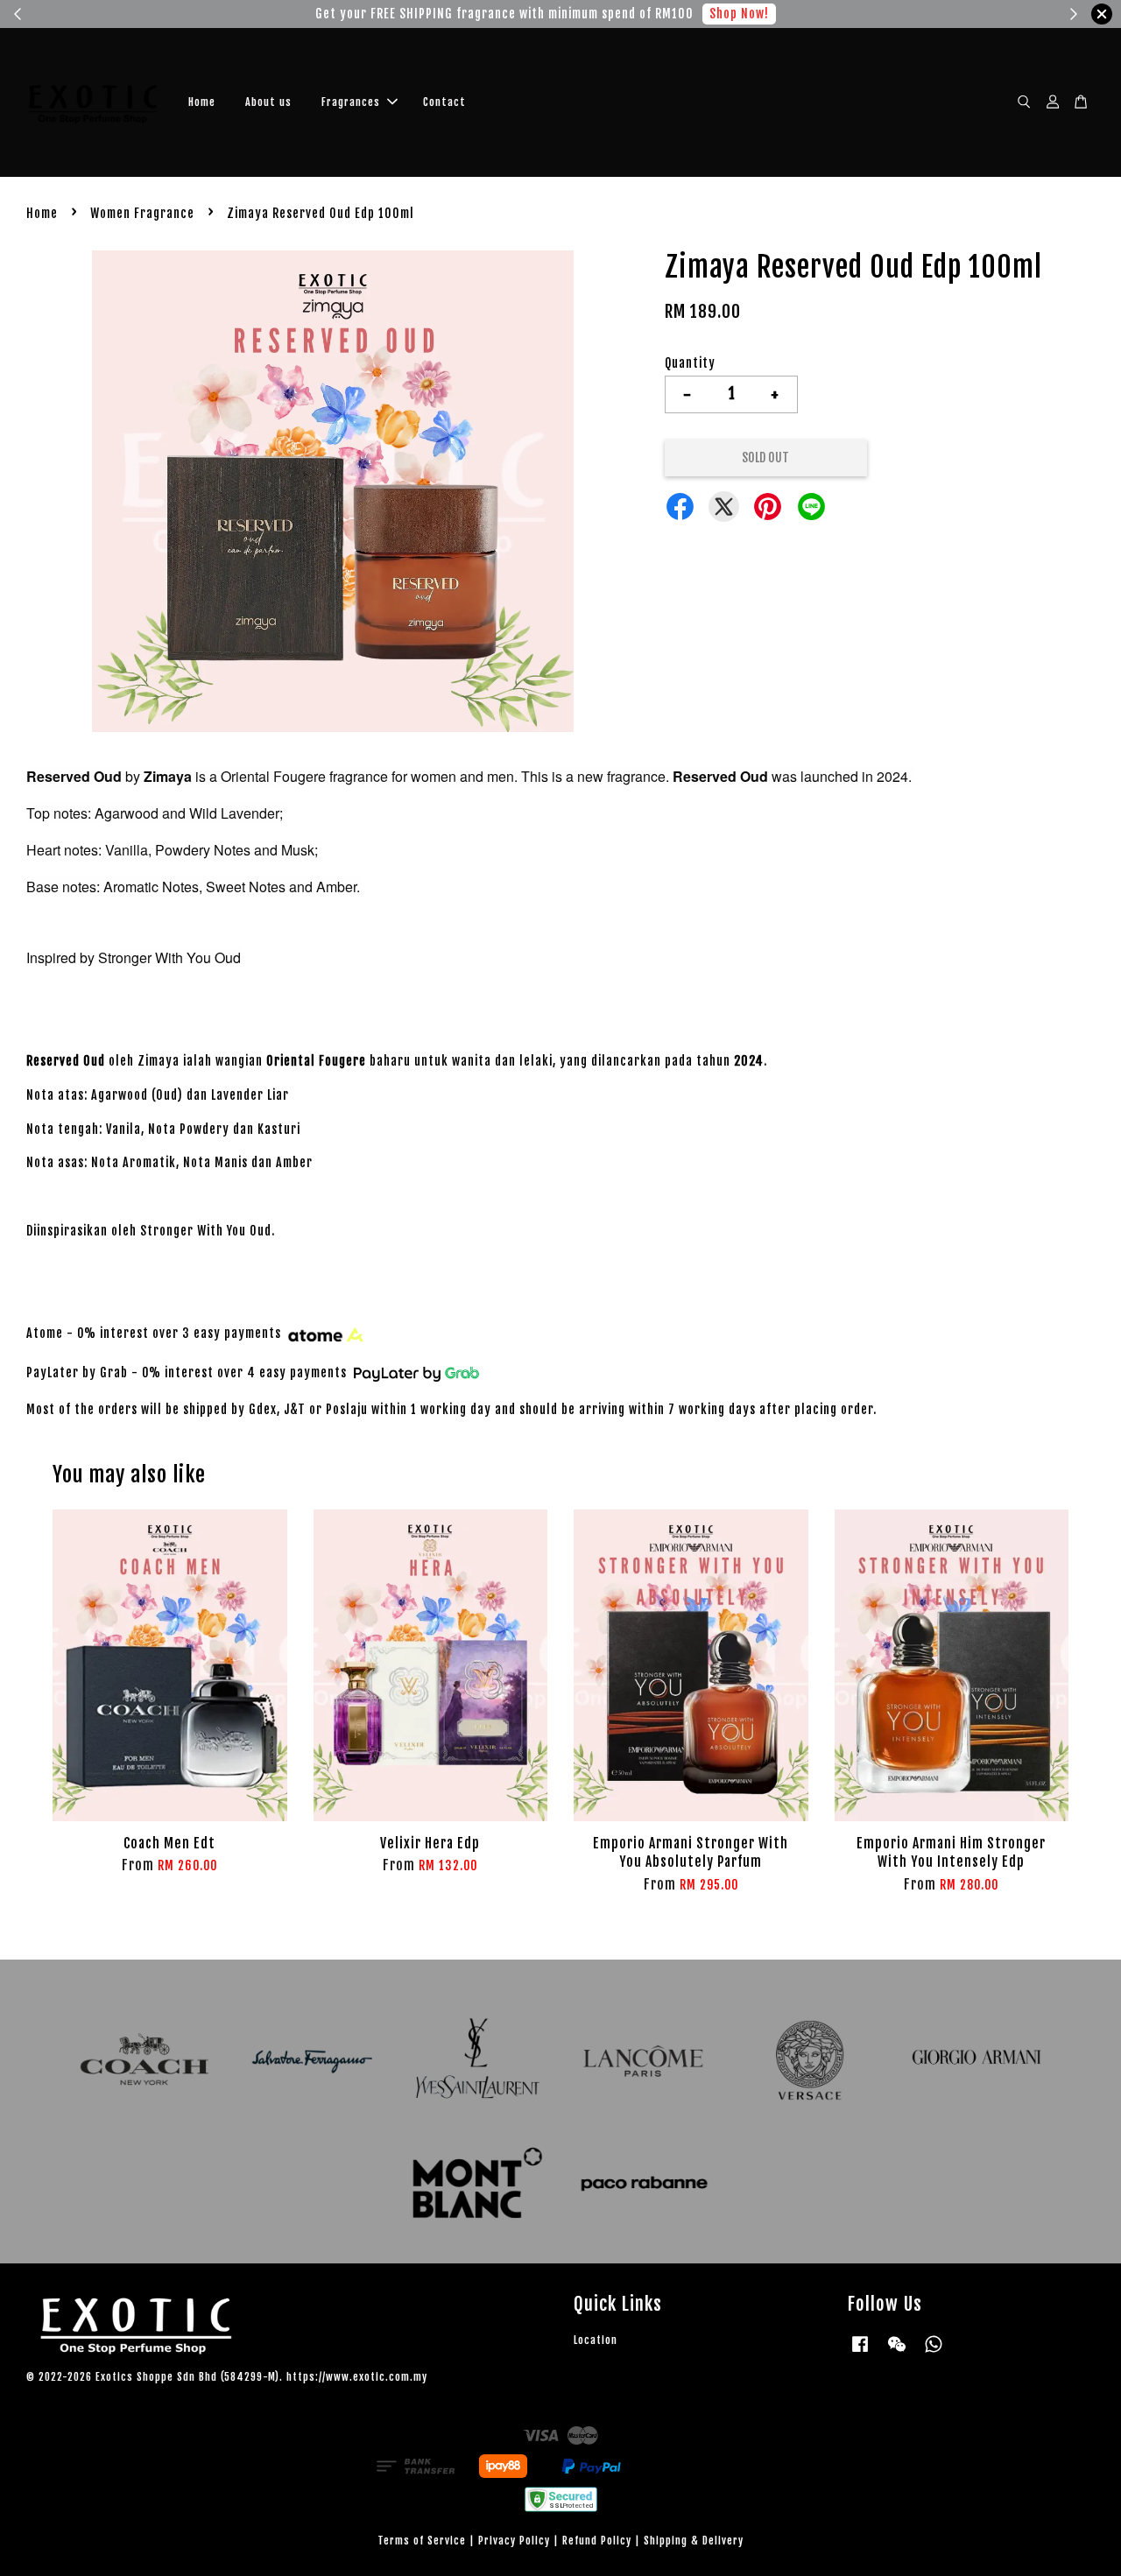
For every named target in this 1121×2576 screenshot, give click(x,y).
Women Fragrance (142, 213)
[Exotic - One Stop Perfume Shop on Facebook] (860, 2352)
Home (202, 102)
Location (596, 2340)
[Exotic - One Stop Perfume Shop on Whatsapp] (934, 2352)
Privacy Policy (514, 2541)
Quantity (690, 363)
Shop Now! (722, 14)
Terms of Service (422, 2541)
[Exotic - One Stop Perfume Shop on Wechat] (897, 2352)
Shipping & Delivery (694, 2541)
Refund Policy (597, 2541)
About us (268, 102)
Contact (444, 102)
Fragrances (351, 102)
